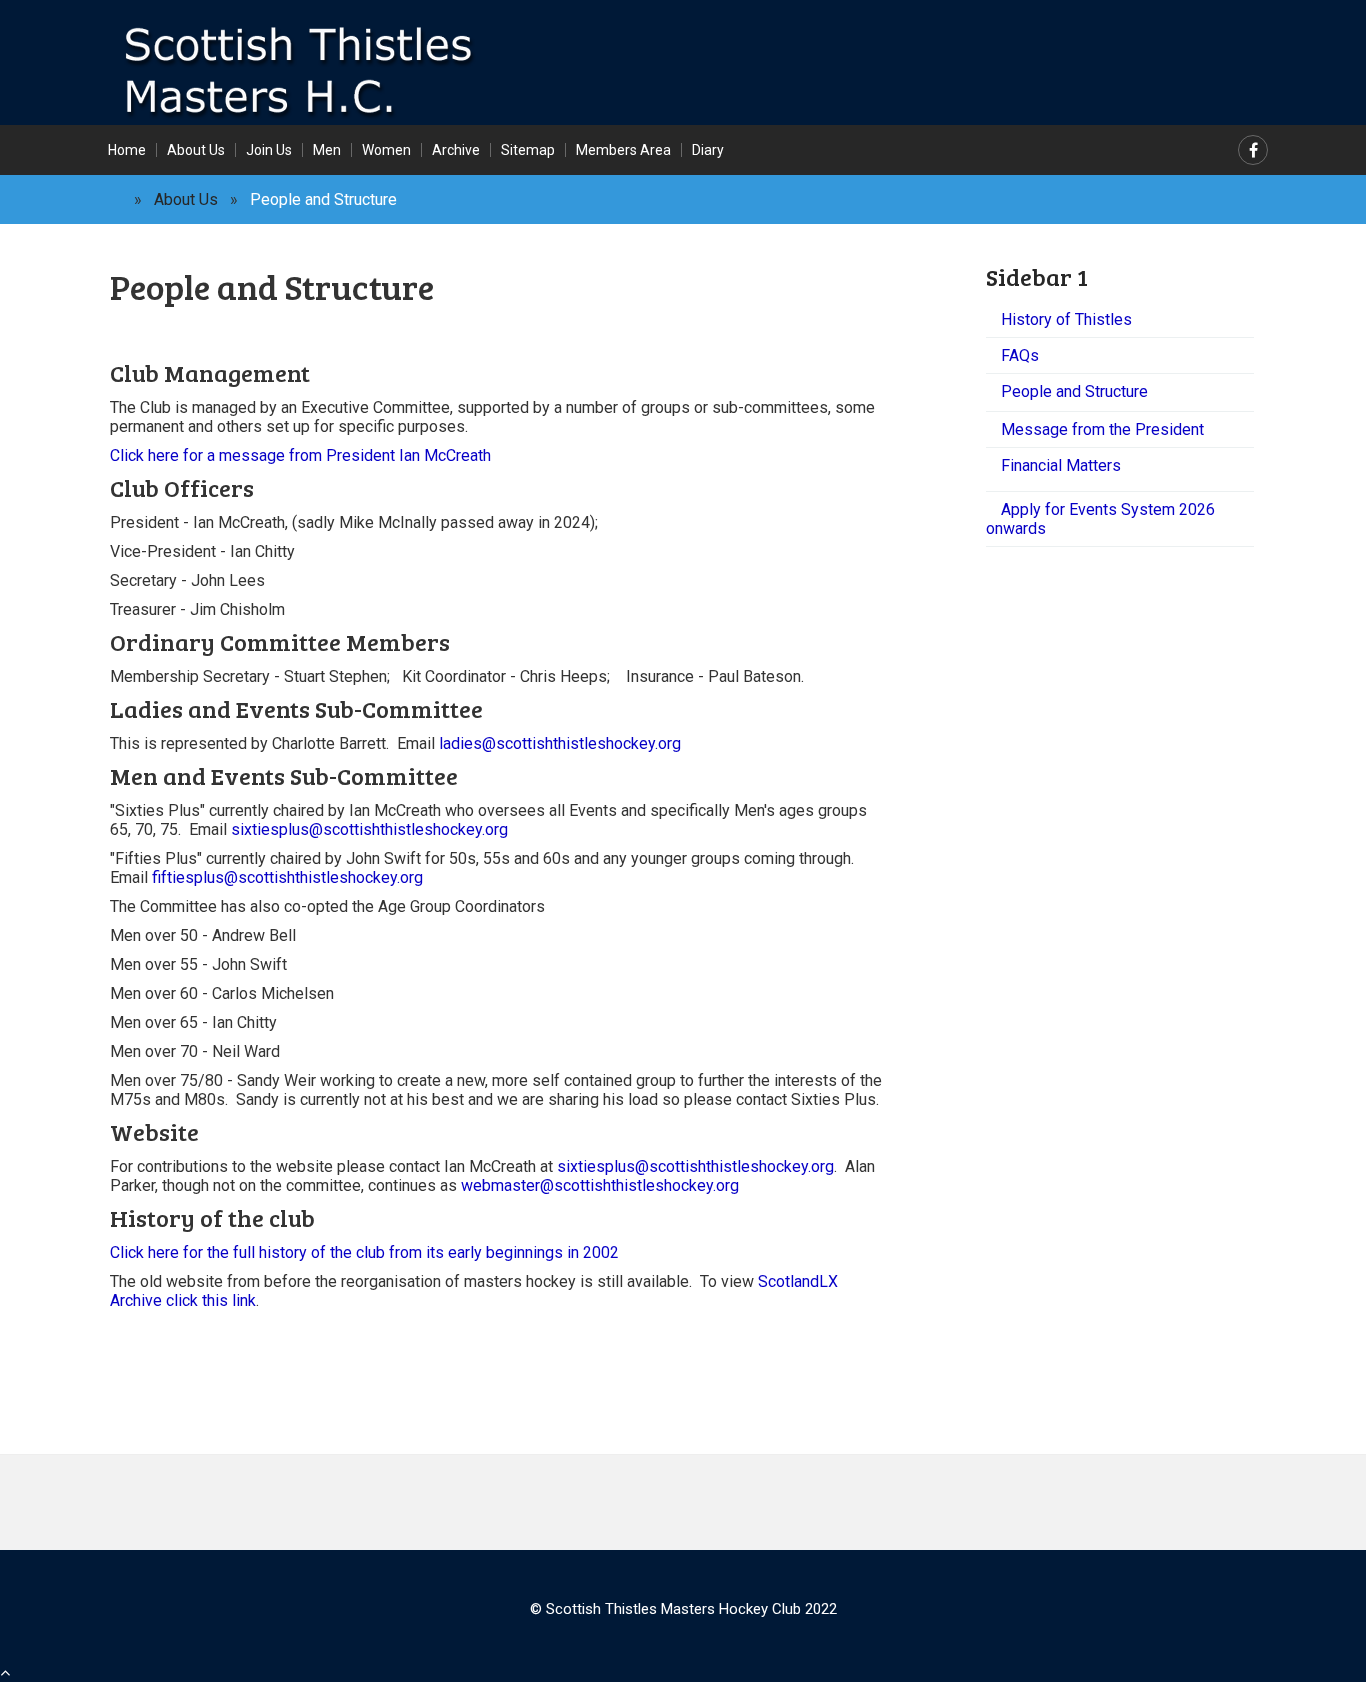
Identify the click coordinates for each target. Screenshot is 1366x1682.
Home (127, 150)
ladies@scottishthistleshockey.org (560, 743)
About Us (196, 150)
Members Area (623, 150)
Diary (708, 150)
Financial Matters (1061, 465)
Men (327, 150)
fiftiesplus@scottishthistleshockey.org (287, 877)
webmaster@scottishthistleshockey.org (600, 1185)
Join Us (269, 150)
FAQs (1020, 355)
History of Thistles (1066, 319)
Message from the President (1102, 429)
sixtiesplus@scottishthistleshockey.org (369, 829)
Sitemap (528, 150)
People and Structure (1074, 391)
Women (386, 150)
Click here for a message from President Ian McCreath (300, 455)
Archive (456, 150)
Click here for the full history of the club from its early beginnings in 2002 (364, 1252)
